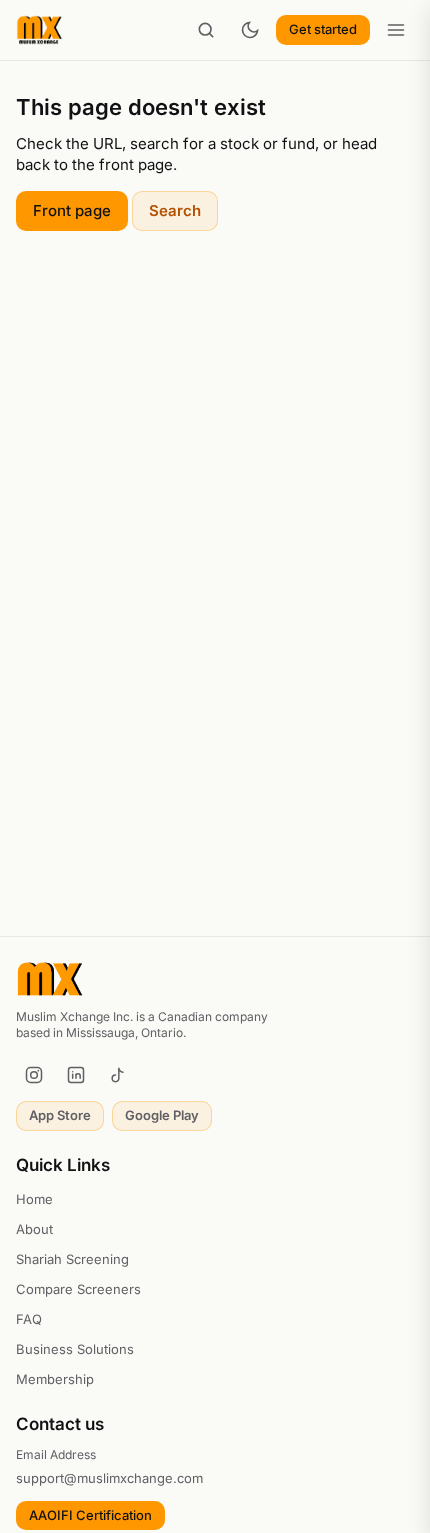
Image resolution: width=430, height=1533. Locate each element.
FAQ (29, 1319)
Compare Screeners (78, 1289)
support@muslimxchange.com (109, 1478)
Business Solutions (75, 1349)
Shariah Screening (72, 1259)
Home (34, 1199)
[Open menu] (396, 30)
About (34, 1229)
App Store (60, 1115)
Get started (323, 29)
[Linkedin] (76, 1075)
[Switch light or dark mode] (250, 30)
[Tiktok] (118, 1075)
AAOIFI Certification (90, 1515)
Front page (72, 210)
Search (175, 210)
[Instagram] (34, 1075)
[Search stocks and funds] (206, 30)
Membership (55, 1379)
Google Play (162, 1115)
